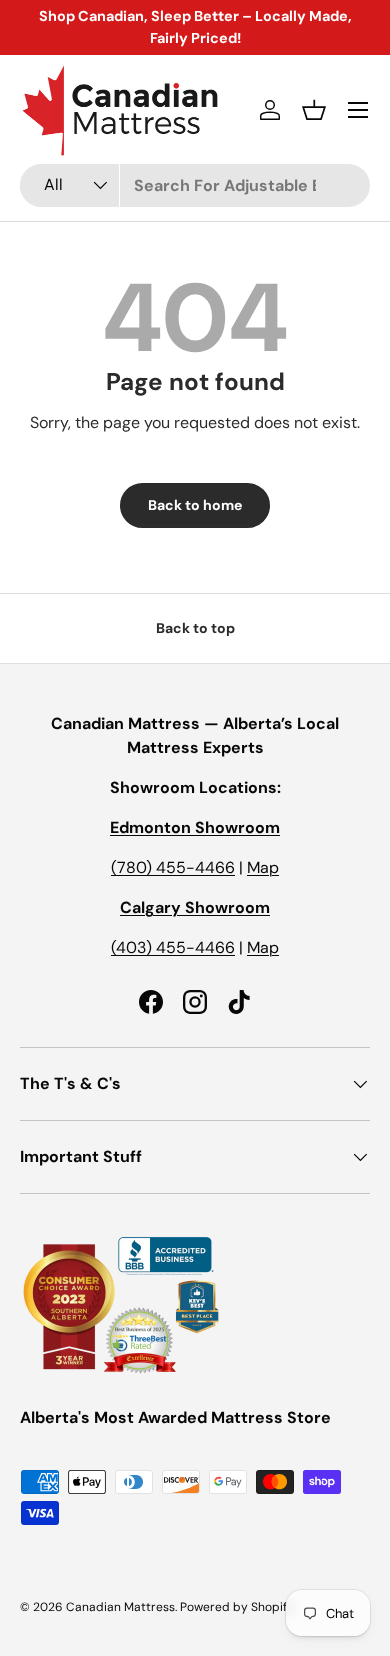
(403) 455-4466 (173, 947)
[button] (314, 110)
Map (263, 867)
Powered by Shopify (237, 1607)
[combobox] (195, 185)
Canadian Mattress (120, 1607)
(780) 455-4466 (173, 867)
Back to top (195, 628)
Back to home (195, 505)
